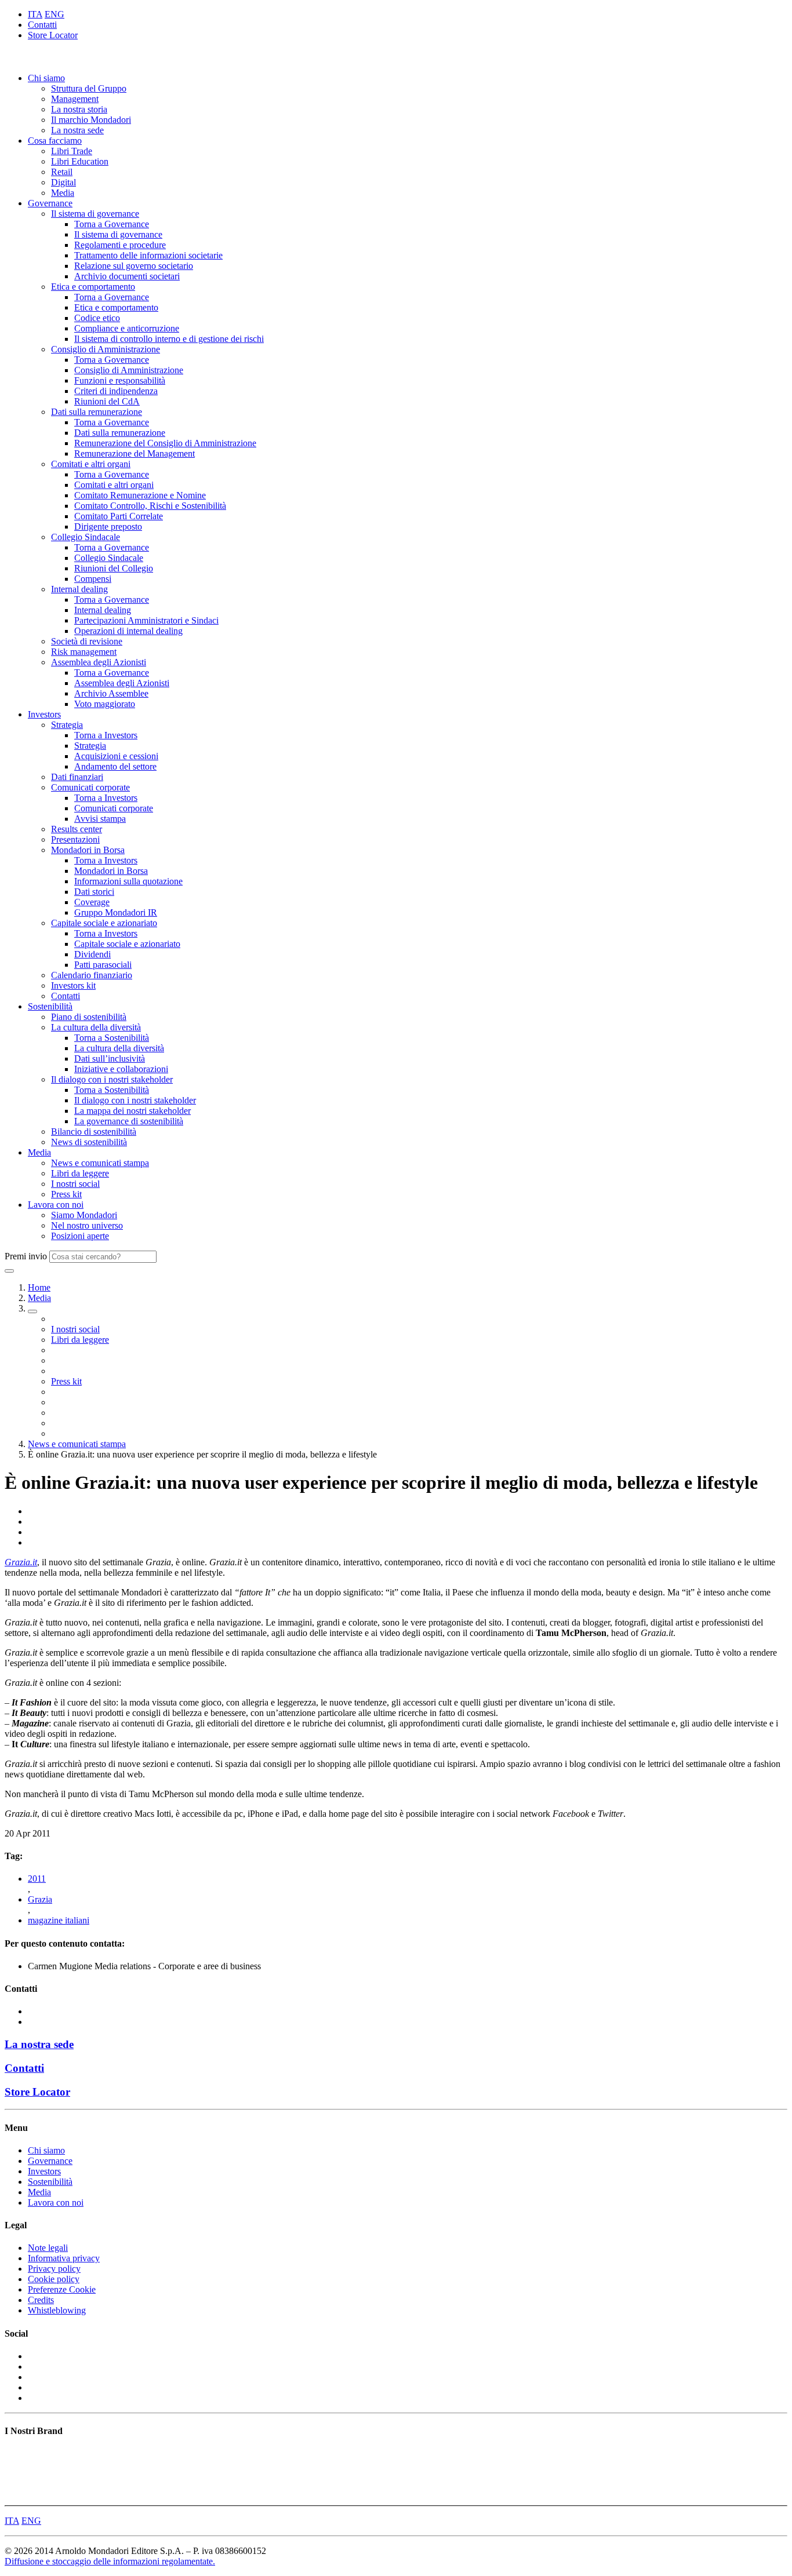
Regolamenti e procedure (120, 245)
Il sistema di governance (95, 214)
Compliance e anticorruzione (127, 328)
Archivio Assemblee (111, 693)
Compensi (93, 579)
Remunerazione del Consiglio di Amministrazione (165, 443)
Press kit (66, 1194)
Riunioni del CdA (107, 401)
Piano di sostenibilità (89, 1017)
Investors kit (73, 985)
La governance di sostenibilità (129, 1121)
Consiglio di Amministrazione (106, 349)
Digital (63, 182)
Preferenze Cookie (62, 2289)
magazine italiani (59, 1920)
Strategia (67, 725)
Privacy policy (54, 2269)
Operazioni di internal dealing (128, 631)
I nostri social (75, 1184)
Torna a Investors (106, 735)
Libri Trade (72, 151)
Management (75, 99)
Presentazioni (75, 839)
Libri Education (80, 161)
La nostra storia (79, 109)
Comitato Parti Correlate (119, 516)
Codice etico (97, 318)
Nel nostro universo (87, 1225)
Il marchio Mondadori (91, 120)
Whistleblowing (57, 2310)
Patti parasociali (103, 965)
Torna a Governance (112, 224)
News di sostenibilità (89, 1142)
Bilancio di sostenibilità (94, 1132)
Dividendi (92, 954)
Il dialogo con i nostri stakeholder (112, 1079)
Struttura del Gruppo (89, 88)
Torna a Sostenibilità (112, 1038)
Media (63, 193)
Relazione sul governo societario (134, 266)
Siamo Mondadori (84, 1215)
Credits (41, 2300)
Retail (62, 172)
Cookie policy (54, 2279)
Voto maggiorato (105, 704)
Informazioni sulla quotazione (128, 881)
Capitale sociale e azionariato (104, 923)
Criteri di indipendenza (116, 391)
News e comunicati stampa (100, 1163)
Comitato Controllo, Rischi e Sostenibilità (150, 506)
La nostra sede (77, 130)
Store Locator (53, 35)
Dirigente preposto (108, 527)
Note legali (48, 2248)
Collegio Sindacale (86, 537)
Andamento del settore (115, 766)
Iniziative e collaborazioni (121, 1069)
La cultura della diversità (96, 1027)
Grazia (40, 1899)
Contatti (42, 25)
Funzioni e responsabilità (120, 380)
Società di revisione (87, 641)
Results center (77, 829)
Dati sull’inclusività (110, 1059)
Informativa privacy (64, 2258)
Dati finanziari (77, 777)
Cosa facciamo (55, 141)
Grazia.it (21, 1562)
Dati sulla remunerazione (97, 412)
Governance (50, 203)
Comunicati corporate (90, 787)
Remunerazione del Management (135, 453)
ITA (35, 14)
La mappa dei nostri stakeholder (132, 1111)
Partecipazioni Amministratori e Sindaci (146, 620)
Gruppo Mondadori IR (116, 912)
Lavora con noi (56, 1205)
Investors (44, 714)
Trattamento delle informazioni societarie (148, 255)
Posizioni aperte (80, 1236)
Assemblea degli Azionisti (99, 662)
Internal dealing (79, 589)
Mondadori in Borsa (88, 850)
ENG (55, 14)
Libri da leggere (80, 1173)
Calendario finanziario (92, 975)
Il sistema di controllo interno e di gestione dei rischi (169, 339)
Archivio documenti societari (127, 276)
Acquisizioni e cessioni (116, 756)
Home (39, 1287)
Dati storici (94, 892)
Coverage (92, 902)
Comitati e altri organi (91, 464)
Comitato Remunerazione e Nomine (140, 495)
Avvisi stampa (100, 819)
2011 (37, 1879)
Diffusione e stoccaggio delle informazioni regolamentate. (110, 2561)
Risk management (84, 652)
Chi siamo (46, 78)
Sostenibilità (50, 1006)
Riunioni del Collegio (114, 568)
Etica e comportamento (93, 287)
